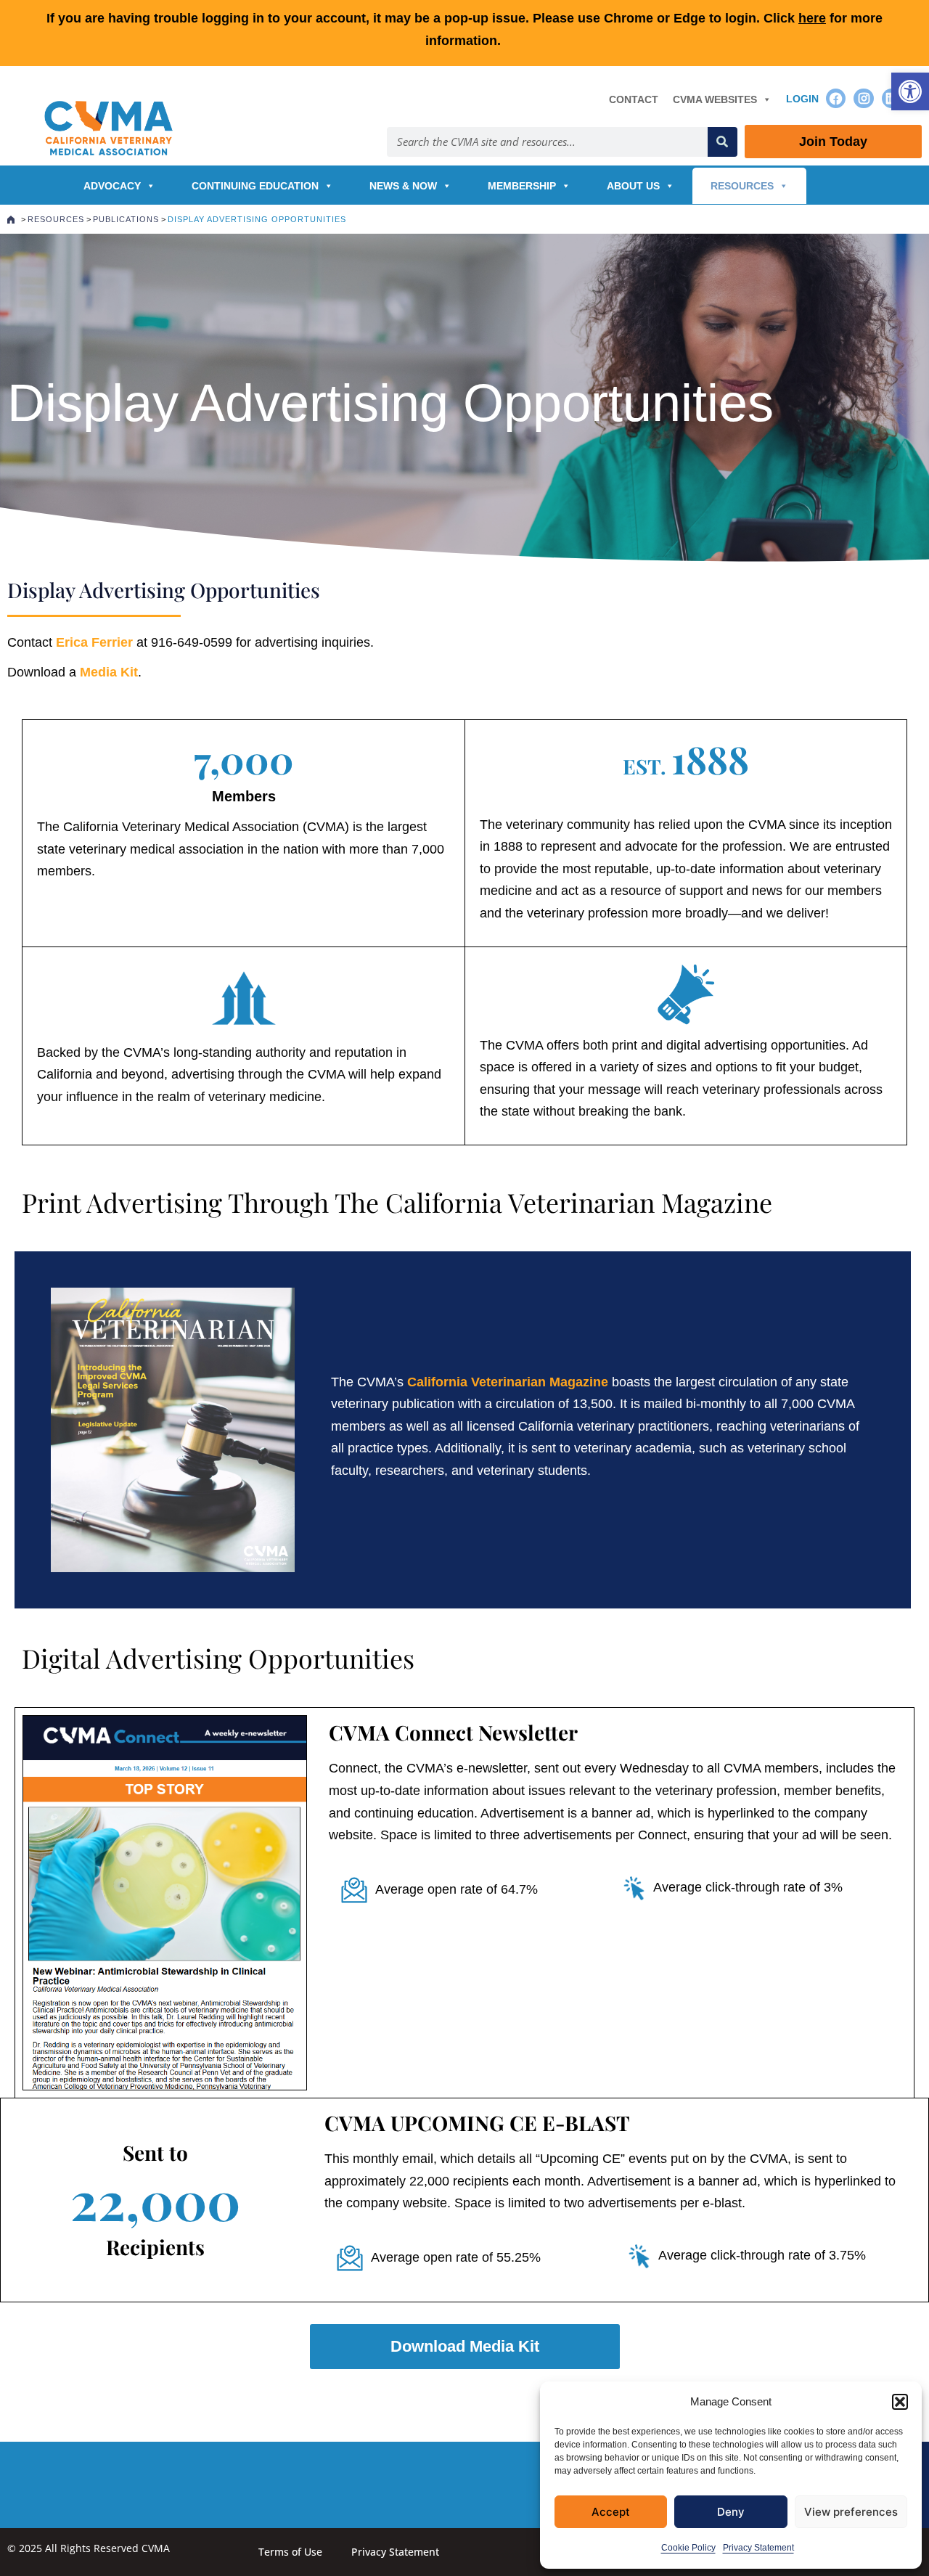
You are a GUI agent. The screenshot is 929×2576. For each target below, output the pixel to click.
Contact (634, 99)
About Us (633, 186)
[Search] (723, 142)
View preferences (851, 2512)
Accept (611, 2512)
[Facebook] (836, 98)
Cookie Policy (688, 2548)
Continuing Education (255, 186)
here (812, 18)
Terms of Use (290, 2552)
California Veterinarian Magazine (508, 1382)
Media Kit (109, 672)
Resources (742, 186)
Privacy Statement (758, 2548)
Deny (731, 2512)
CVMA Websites (715, 99)
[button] (910, 91)
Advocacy (112, 186)
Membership (522, 186)
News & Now (403, 186)
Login (802, 99)
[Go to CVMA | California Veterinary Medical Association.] (11, 219)
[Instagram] (863, 98)
